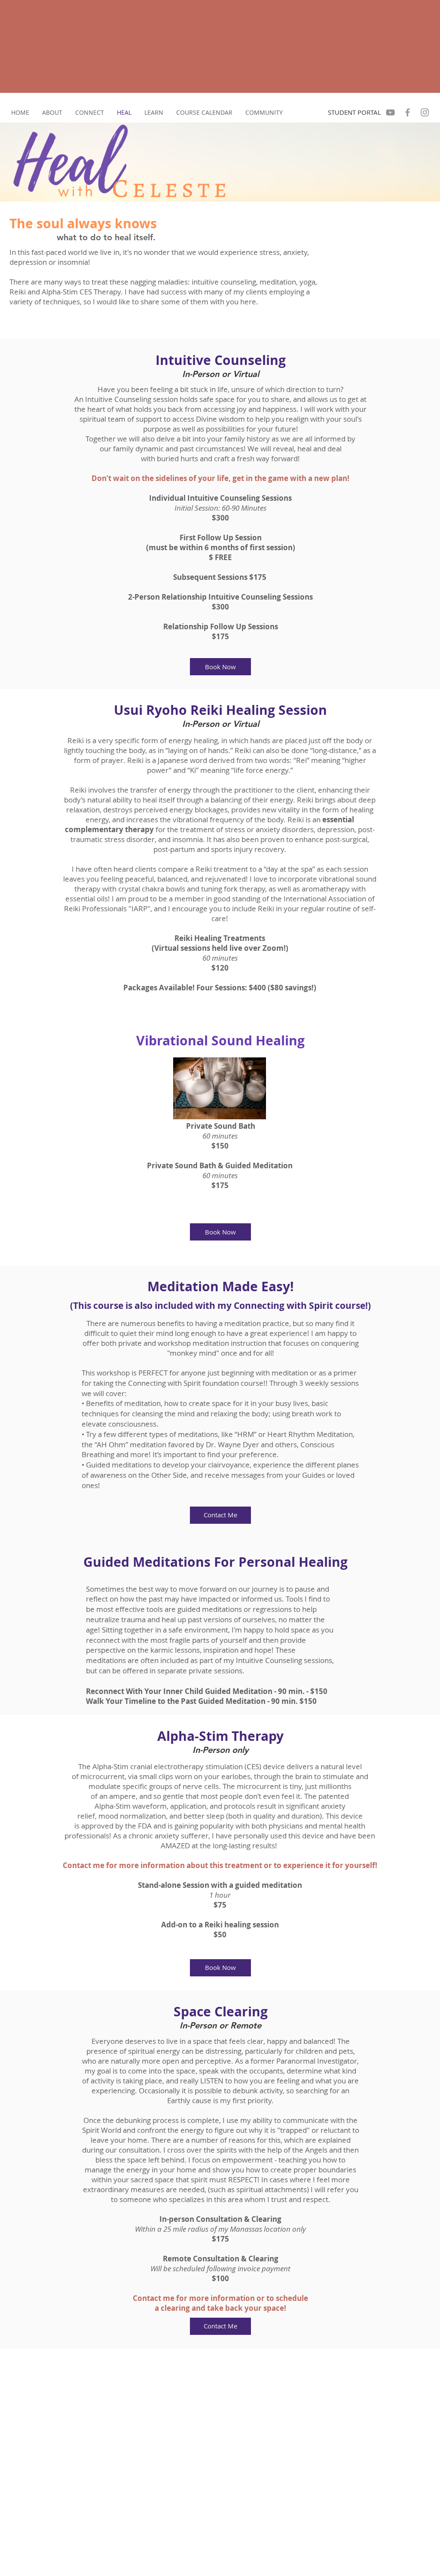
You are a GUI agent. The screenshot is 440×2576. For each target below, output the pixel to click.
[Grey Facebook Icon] (408, 112)
